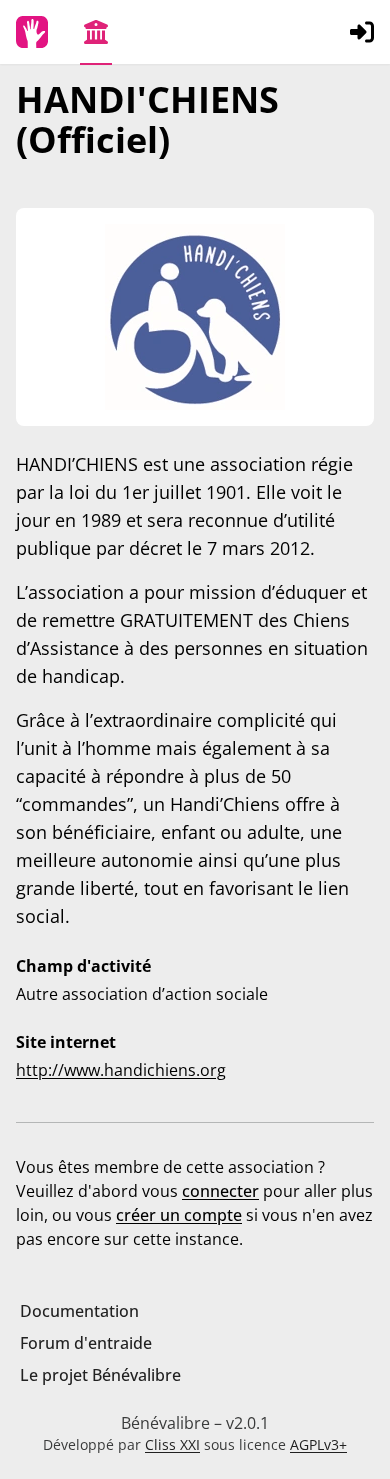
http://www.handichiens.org (121, 1070)
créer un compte (179, 1215)
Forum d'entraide (86, 1343)
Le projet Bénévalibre (100, 1375)
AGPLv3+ (318, 1444)
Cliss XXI (172, 1444)
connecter (220, 1191)
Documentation (79, 1311)
